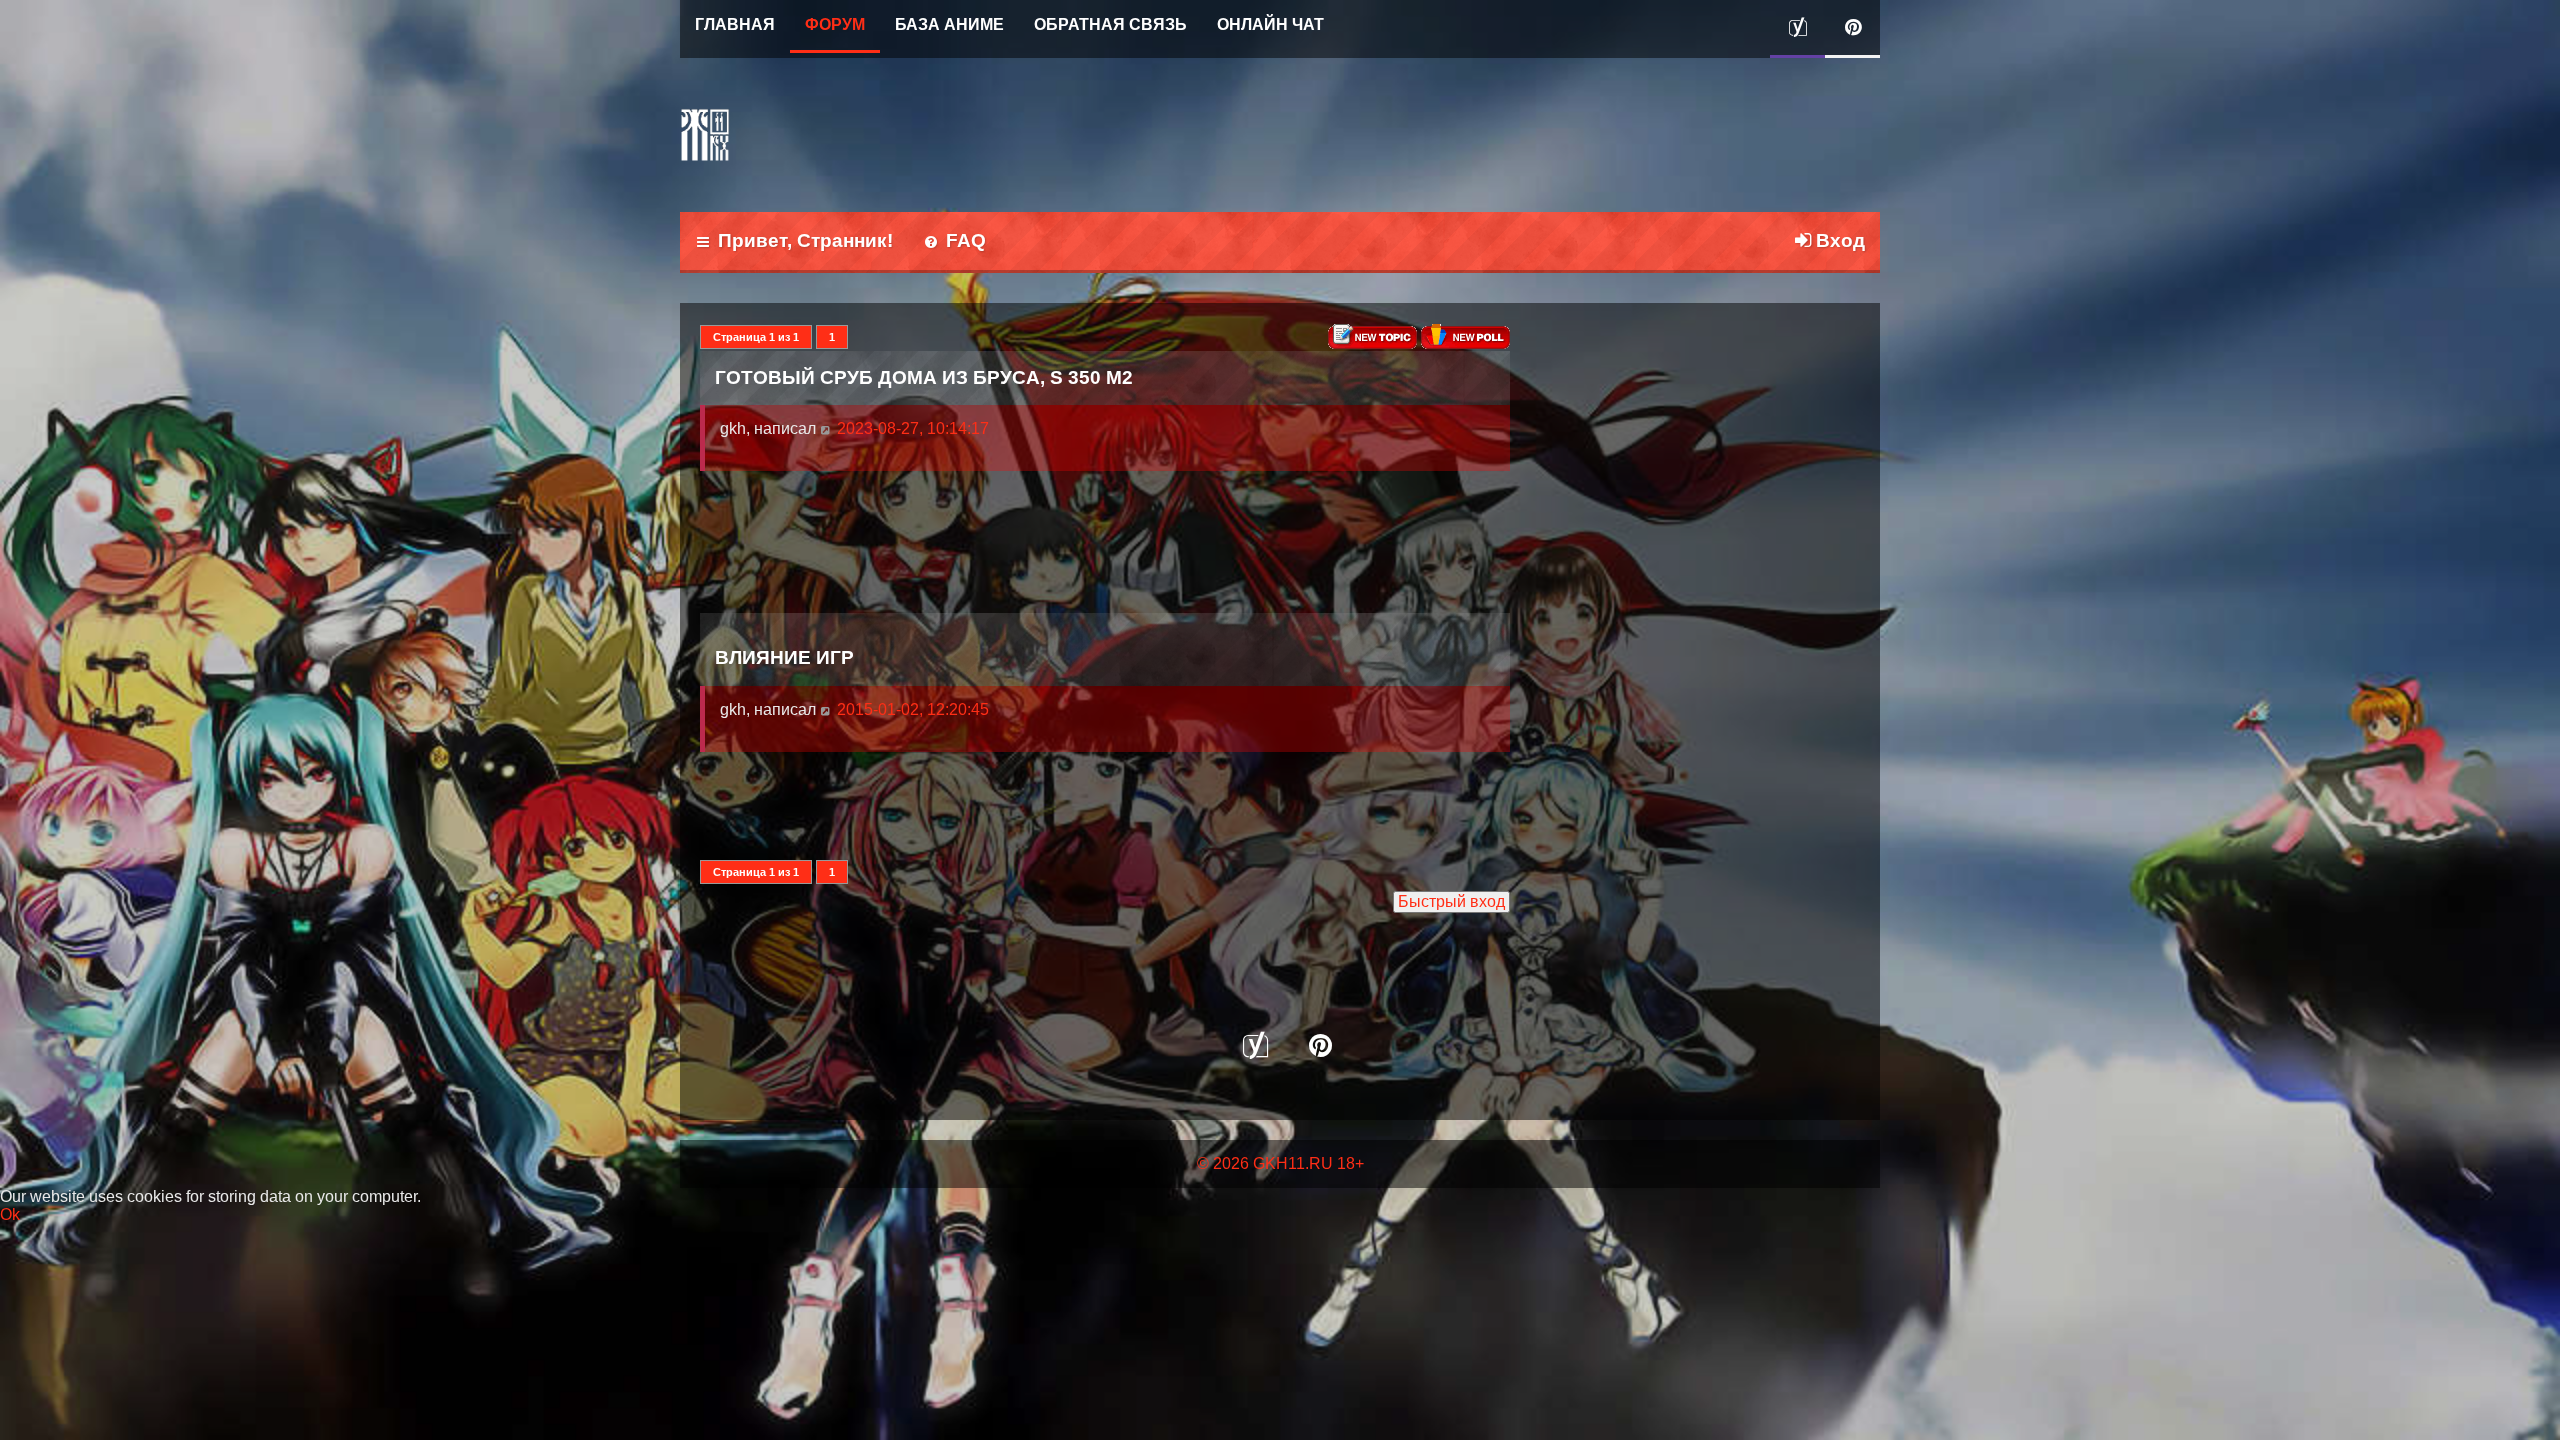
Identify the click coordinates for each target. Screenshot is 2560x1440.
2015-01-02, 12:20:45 (911, 709)
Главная (735, 24)
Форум (835, 24)
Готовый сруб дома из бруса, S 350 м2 (924, 377)
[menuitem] (954, 242)
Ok (10, 1214)
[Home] (705, 135)
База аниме (949, 24)
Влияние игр (784, 657)
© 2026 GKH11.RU (1265, 1163)
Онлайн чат (1270, 24)
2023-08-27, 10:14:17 (911, 428)
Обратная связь (1110, 24)
